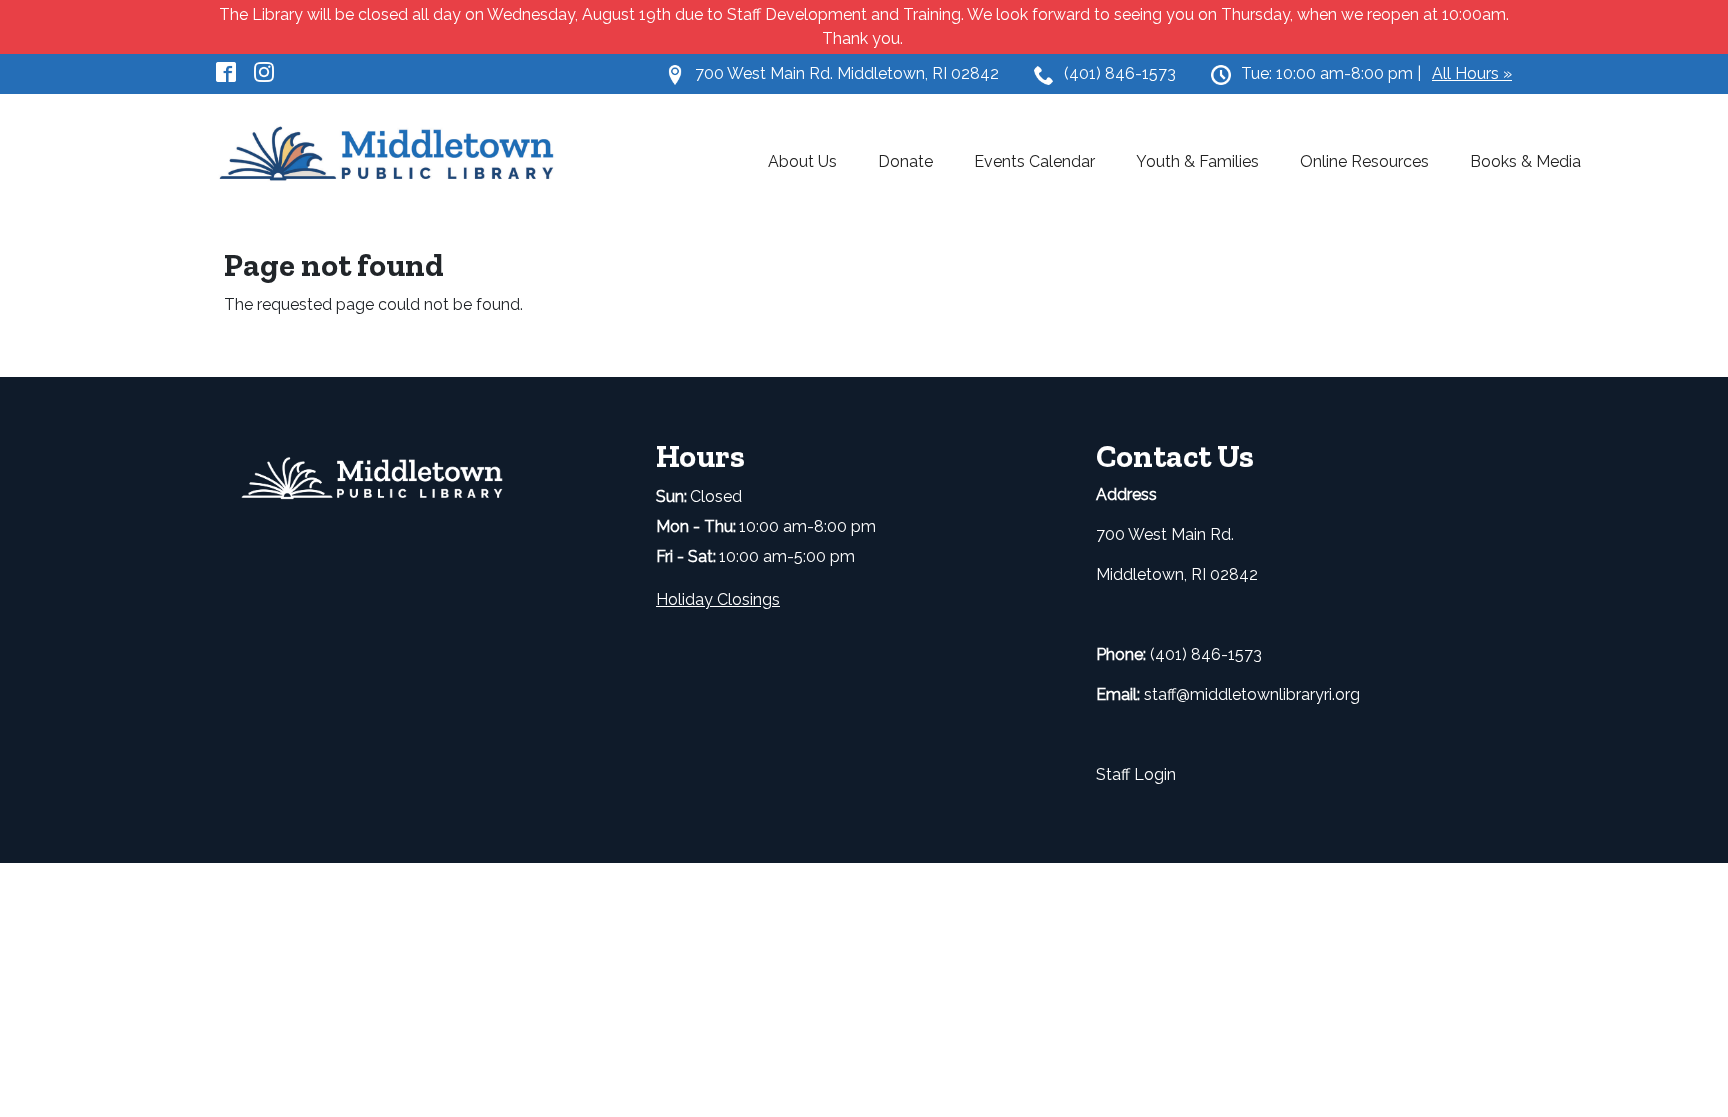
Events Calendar (1034, 161)
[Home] (399, 155)
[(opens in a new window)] (235, 70)
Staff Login (1136, 774)
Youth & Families (1197, 161)
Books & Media (1525, 161)
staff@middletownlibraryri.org (1252, 694)
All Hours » (1472, 73)
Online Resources (1364, 161)
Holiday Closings (718, 599)
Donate (905, 161)
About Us (802, 161)
